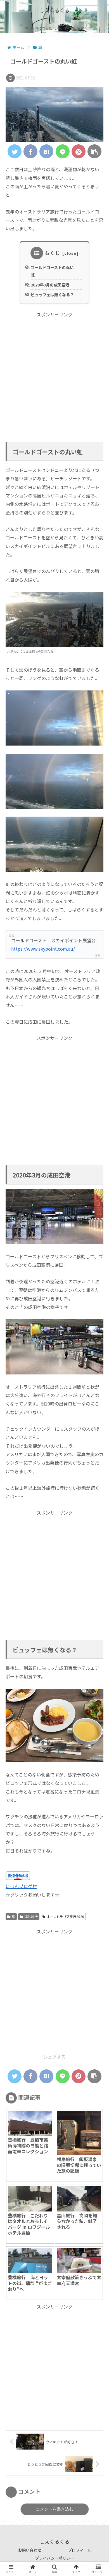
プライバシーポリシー (54, 2558)
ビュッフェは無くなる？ (52, 294)
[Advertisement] (54, 373)
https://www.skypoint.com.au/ (43, 949)
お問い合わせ (30, 2550)
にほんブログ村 (21, 1886)
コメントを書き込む (55, 2509)
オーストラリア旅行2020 (65, 1916)
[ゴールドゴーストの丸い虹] (46, 151)
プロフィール (80, 2550)
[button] (97, 1305)
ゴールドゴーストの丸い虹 (52, 271)
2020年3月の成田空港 (50, 285)
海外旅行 (31, 1916)
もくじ (52, 253)
